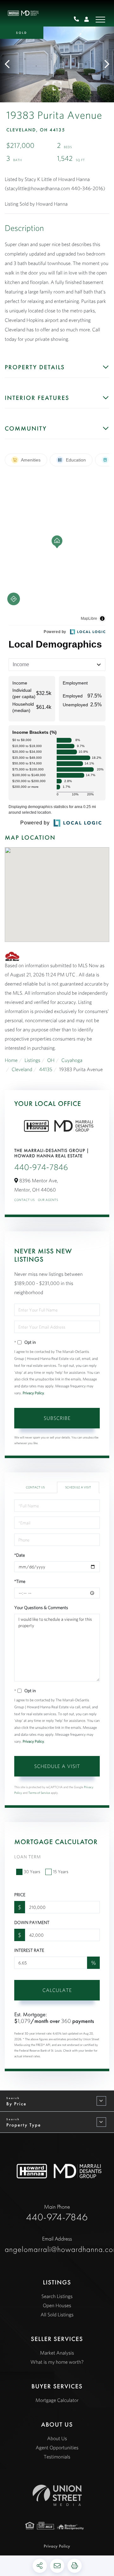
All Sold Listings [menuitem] (57, 2315)
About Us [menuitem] (57, 2439)
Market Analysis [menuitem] (57, 2353)
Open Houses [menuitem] (57, 2306)
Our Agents (48, 1200)
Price (20, 1895)
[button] (10, 64)
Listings (32, 1060)
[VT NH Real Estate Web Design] (57, 2495)
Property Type (24, 2125)
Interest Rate (29, 1950)
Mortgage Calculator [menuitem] (57, 2400)
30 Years (32, 1872)
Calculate (57, 1990)
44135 (46, 1070)
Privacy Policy (33, 1393)
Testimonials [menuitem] (57, 2457)
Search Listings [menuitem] (57, 2296)
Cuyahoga (72, 1060)
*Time (20, 1581)
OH (51, 1060)
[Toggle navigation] (100, 20)
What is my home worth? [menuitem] (57, 2362)
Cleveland (22, 1070)
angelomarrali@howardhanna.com (57, 2245)
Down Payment (32, 1922)
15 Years (61, 1872)
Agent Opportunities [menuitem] (57, 2448)
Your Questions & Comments (41, 1608)
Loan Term (28, 1857)
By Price (16, 2104)
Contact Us (25, 1200)
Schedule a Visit (78, 1487)
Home (11, 1060)
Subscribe (57, 1418)
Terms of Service (39, 1793)
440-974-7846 (79, 20)
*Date (20, 1555)
